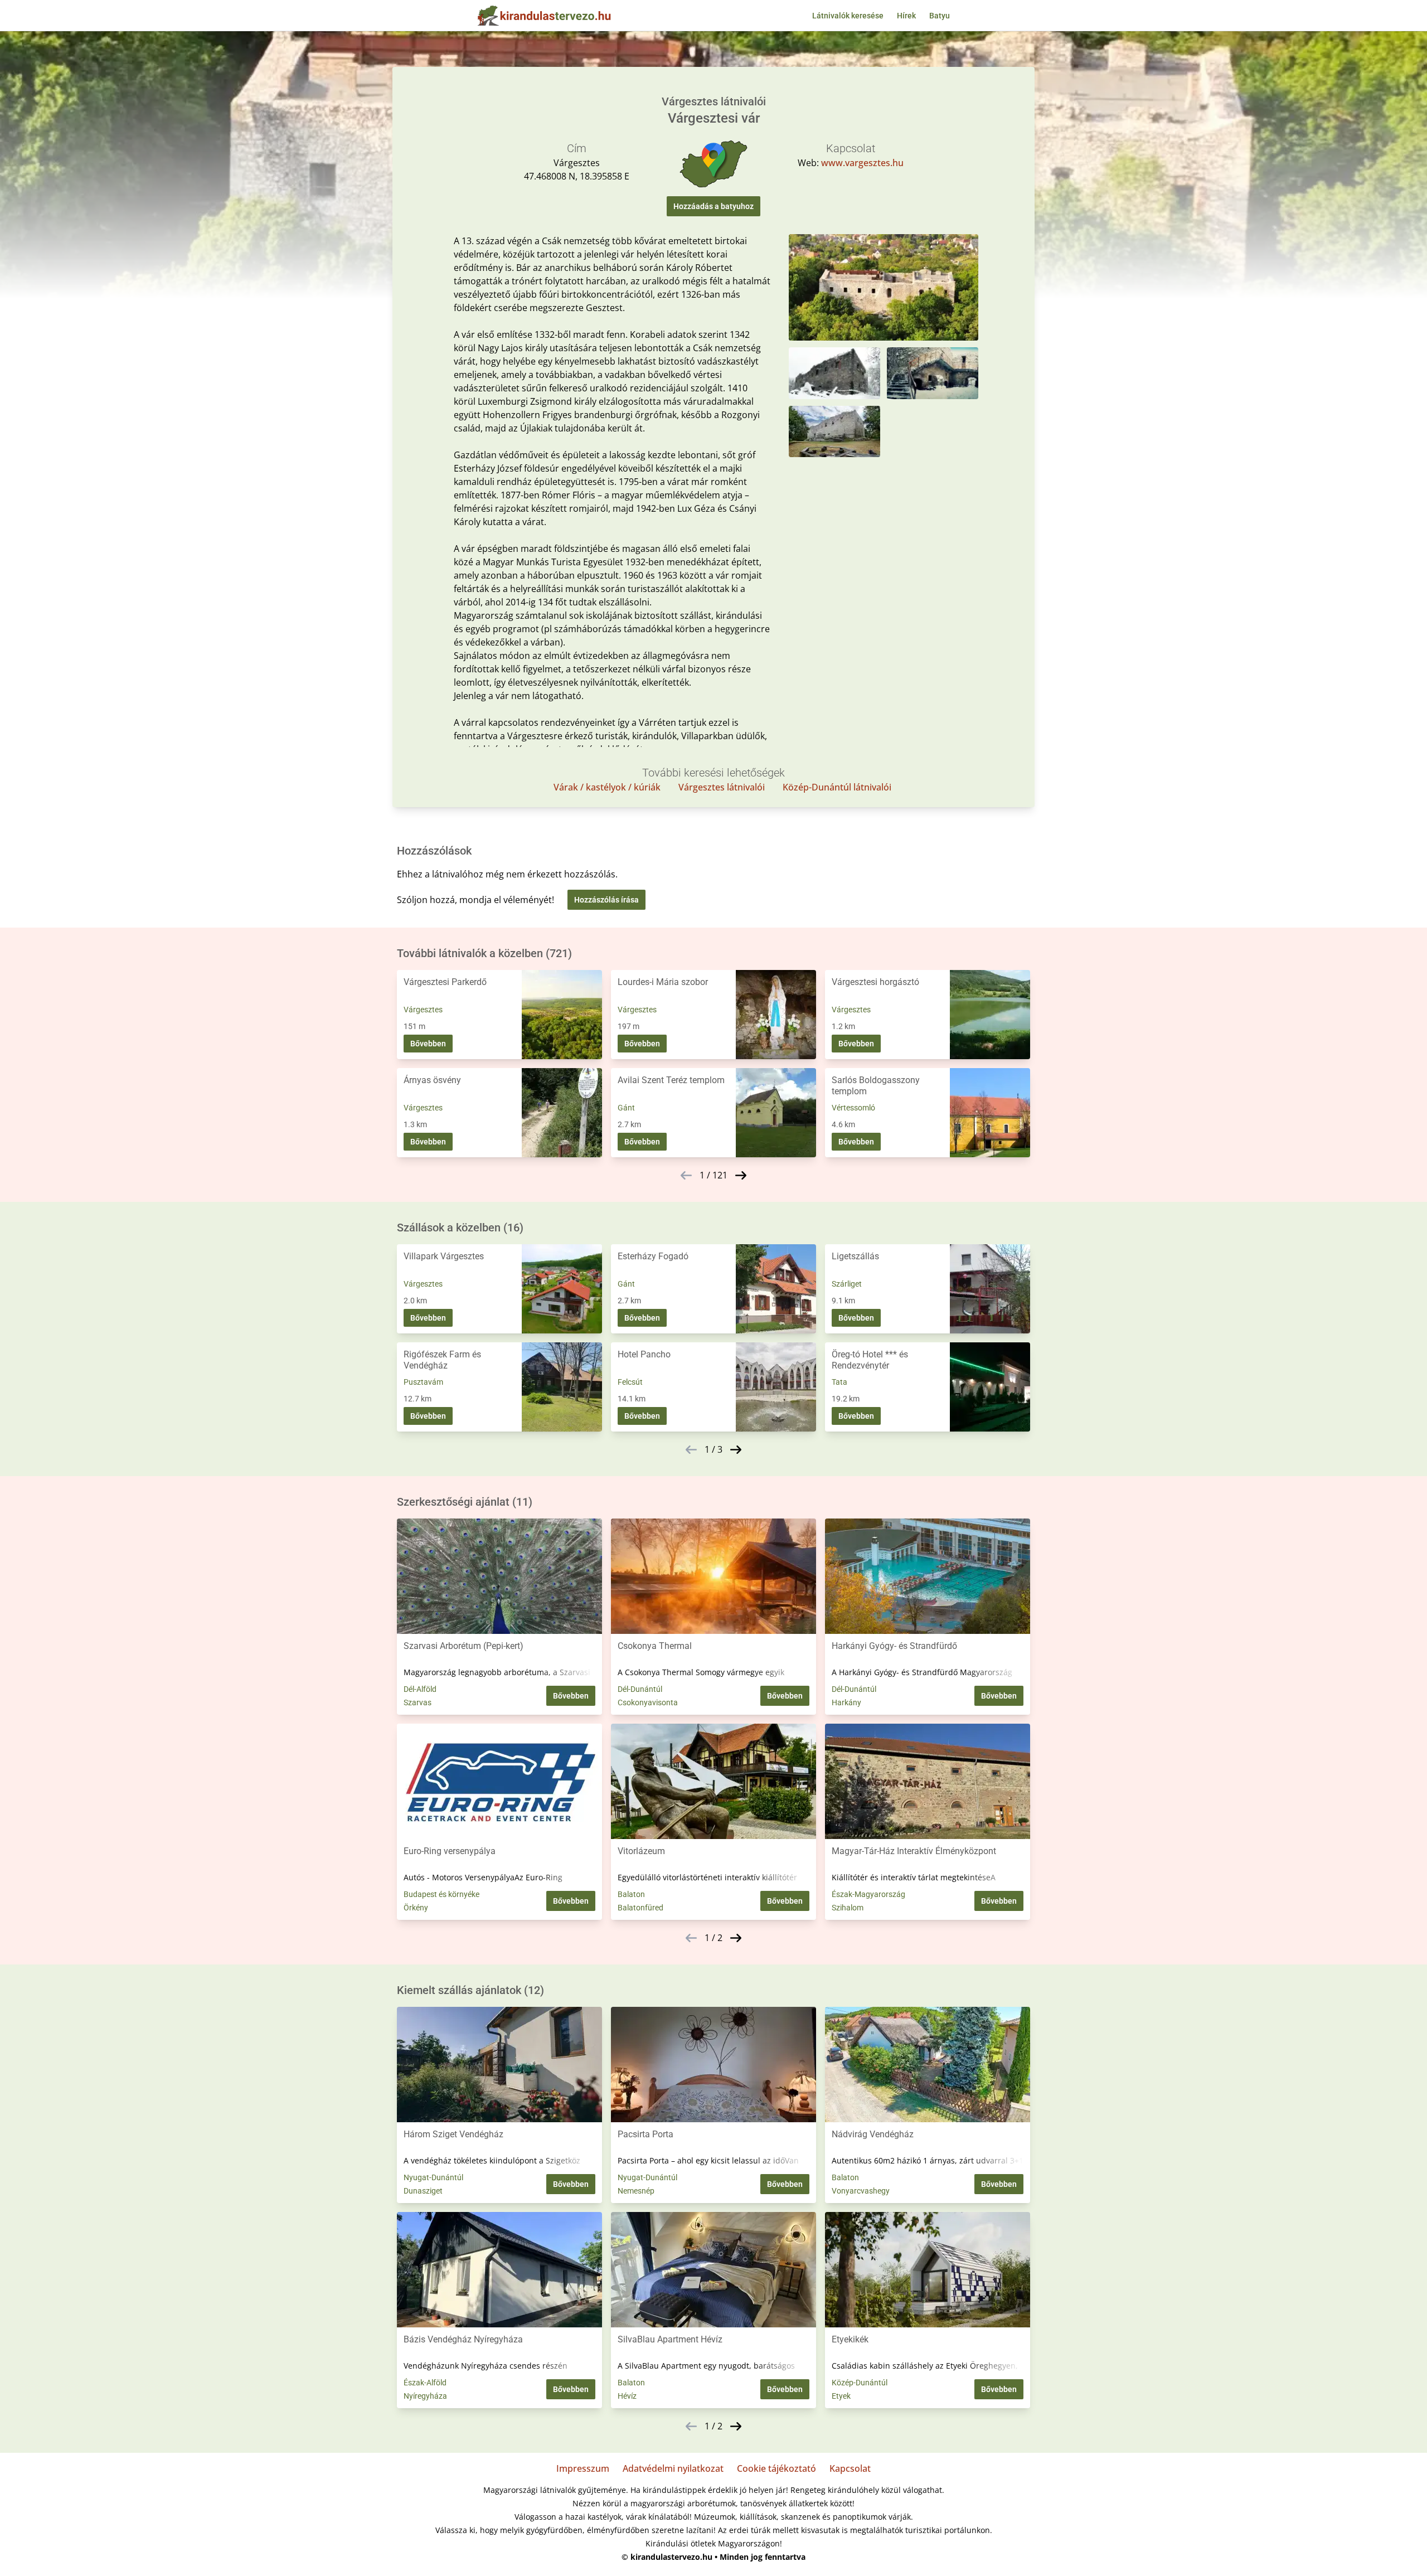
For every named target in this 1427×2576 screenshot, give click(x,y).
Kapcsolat (850, 2468)
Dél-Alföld (420, 1689)
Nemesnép (636, 2191)
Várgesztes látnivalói (722, 787)
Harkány (846, 1702)
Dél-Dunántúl (640, 1689)
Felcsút (630, 1382)
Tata (839, 1382)
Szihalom (848, 1908)
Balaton (631, 1894)
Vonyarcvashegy (861, 2191)
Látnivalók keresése (848, 16)
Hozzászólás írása (606, 900)
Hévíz (627, 2396)
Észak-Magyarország (868, 1894)
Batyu (940, 16)
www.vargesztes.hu (862, 163)
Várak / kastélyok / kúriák (607, 787)
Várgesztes (423, 1010)
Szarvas (418, 1702)
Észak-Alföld (425, 2383)
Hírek (906, 16)
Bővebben (428, 1044)
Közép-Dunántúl (860, 2383)
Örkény (416, 1908)
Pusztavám (423, 1382)
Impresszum (583, 2468)
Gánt (626, 1108)
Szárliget (847, 1284)
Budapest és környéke (441, 1894)
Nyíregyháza (425, 2396)
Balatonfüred (640, 1908)
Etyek (841, 2396)
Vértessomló (853, 1108)
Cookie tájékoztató (776, 2468)
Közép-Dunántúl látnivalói (837, 787)
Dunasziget (423, 2191)
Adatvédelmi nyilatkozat (673, 2468)
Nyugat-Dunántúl (433, 2177)
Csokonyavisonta (648, 1702)
